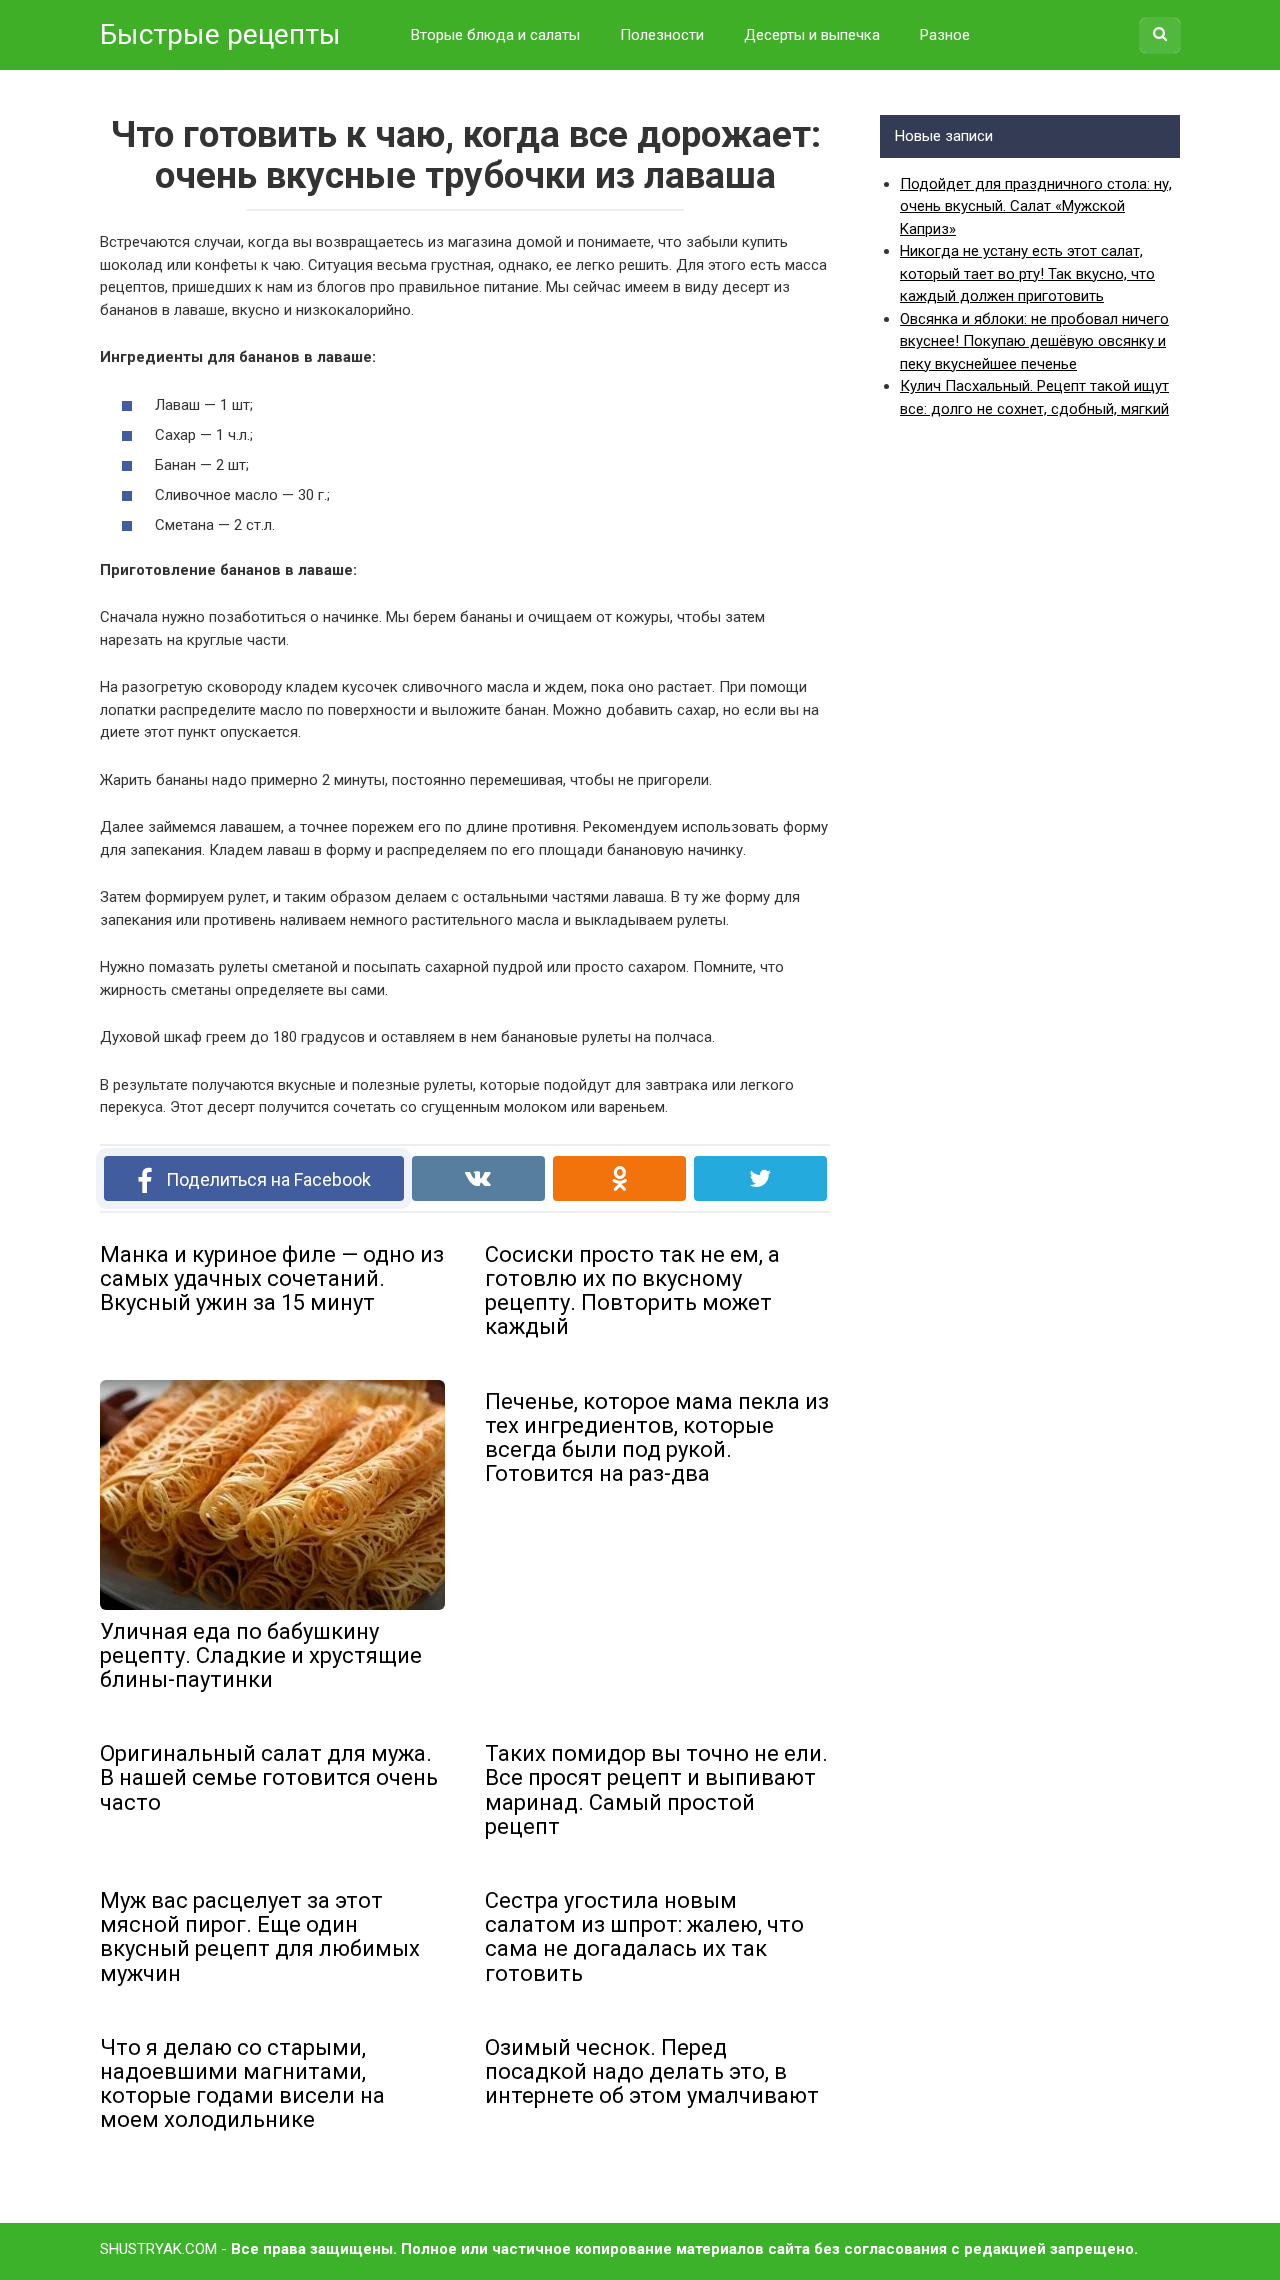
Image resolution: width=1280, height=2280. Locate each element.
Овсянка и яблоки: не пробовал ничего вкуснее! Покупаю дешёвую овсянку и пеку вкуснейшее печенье (1034, 341)
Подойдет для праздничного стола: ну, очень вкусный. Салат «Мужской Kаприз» (1036, 206)
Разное (945, 35)
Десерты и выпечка (812, 35)
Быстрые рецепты (220, 34)
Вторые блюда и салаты (495, 35)
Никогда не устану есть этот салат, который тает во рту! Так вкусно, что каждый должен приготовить (1027, 273)
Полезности (662, 35)
